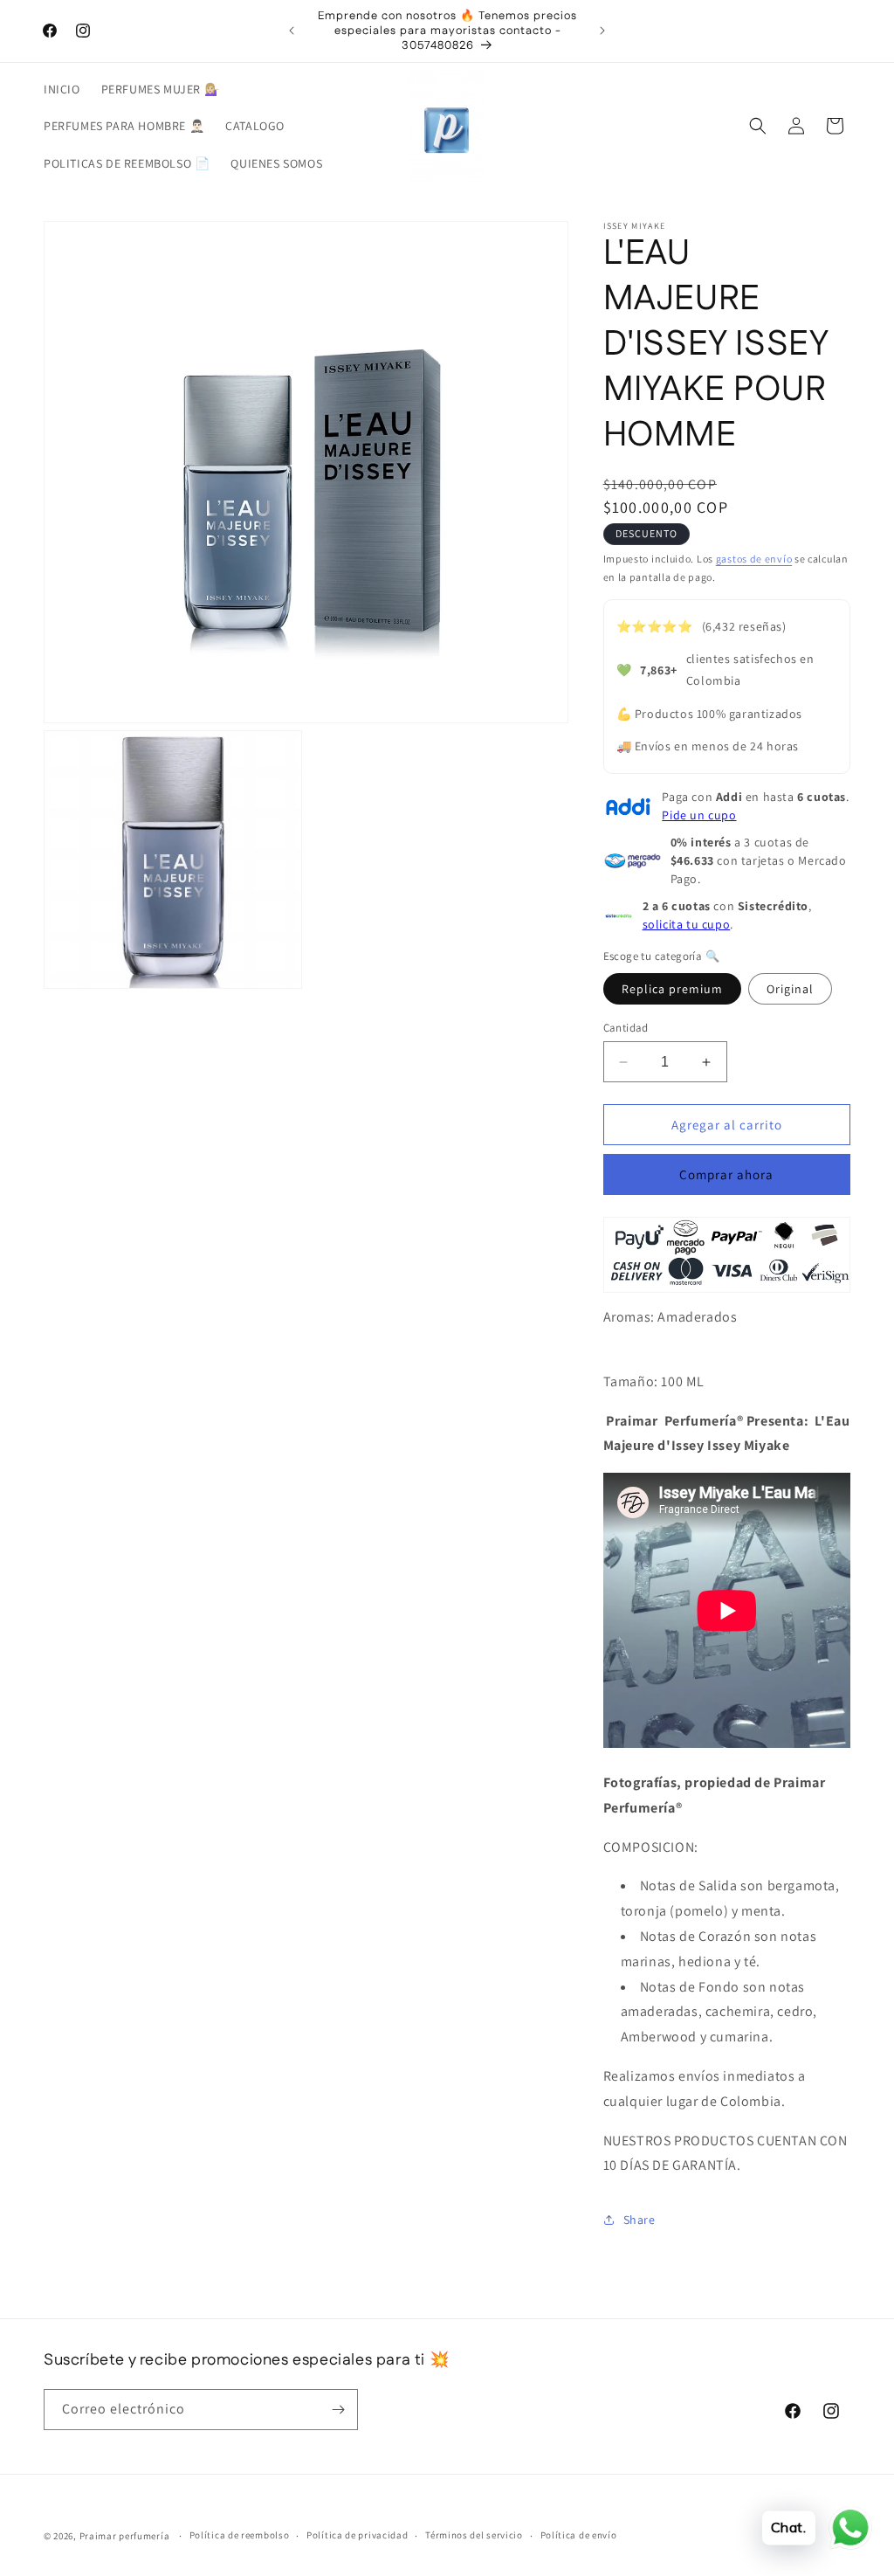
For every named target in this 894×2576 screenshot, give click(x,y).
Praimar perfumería (125, 2536)
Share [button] (640, 2220)
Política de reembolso (240, 2535)
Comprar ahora (726, 1174)
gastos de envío (754, 559)
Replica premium (672, 989)
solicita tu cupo (687, 924)
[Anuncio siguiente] (602, 31)
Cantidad (626, 1028)
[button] (758, 126)
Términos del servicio (474, 2535)
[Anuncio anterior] (292, 31)
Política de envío (579, 2535)
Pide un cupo (699, 815)
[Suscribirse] (338, 2410)
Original (790, 989)
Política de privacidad (357, 2535)
